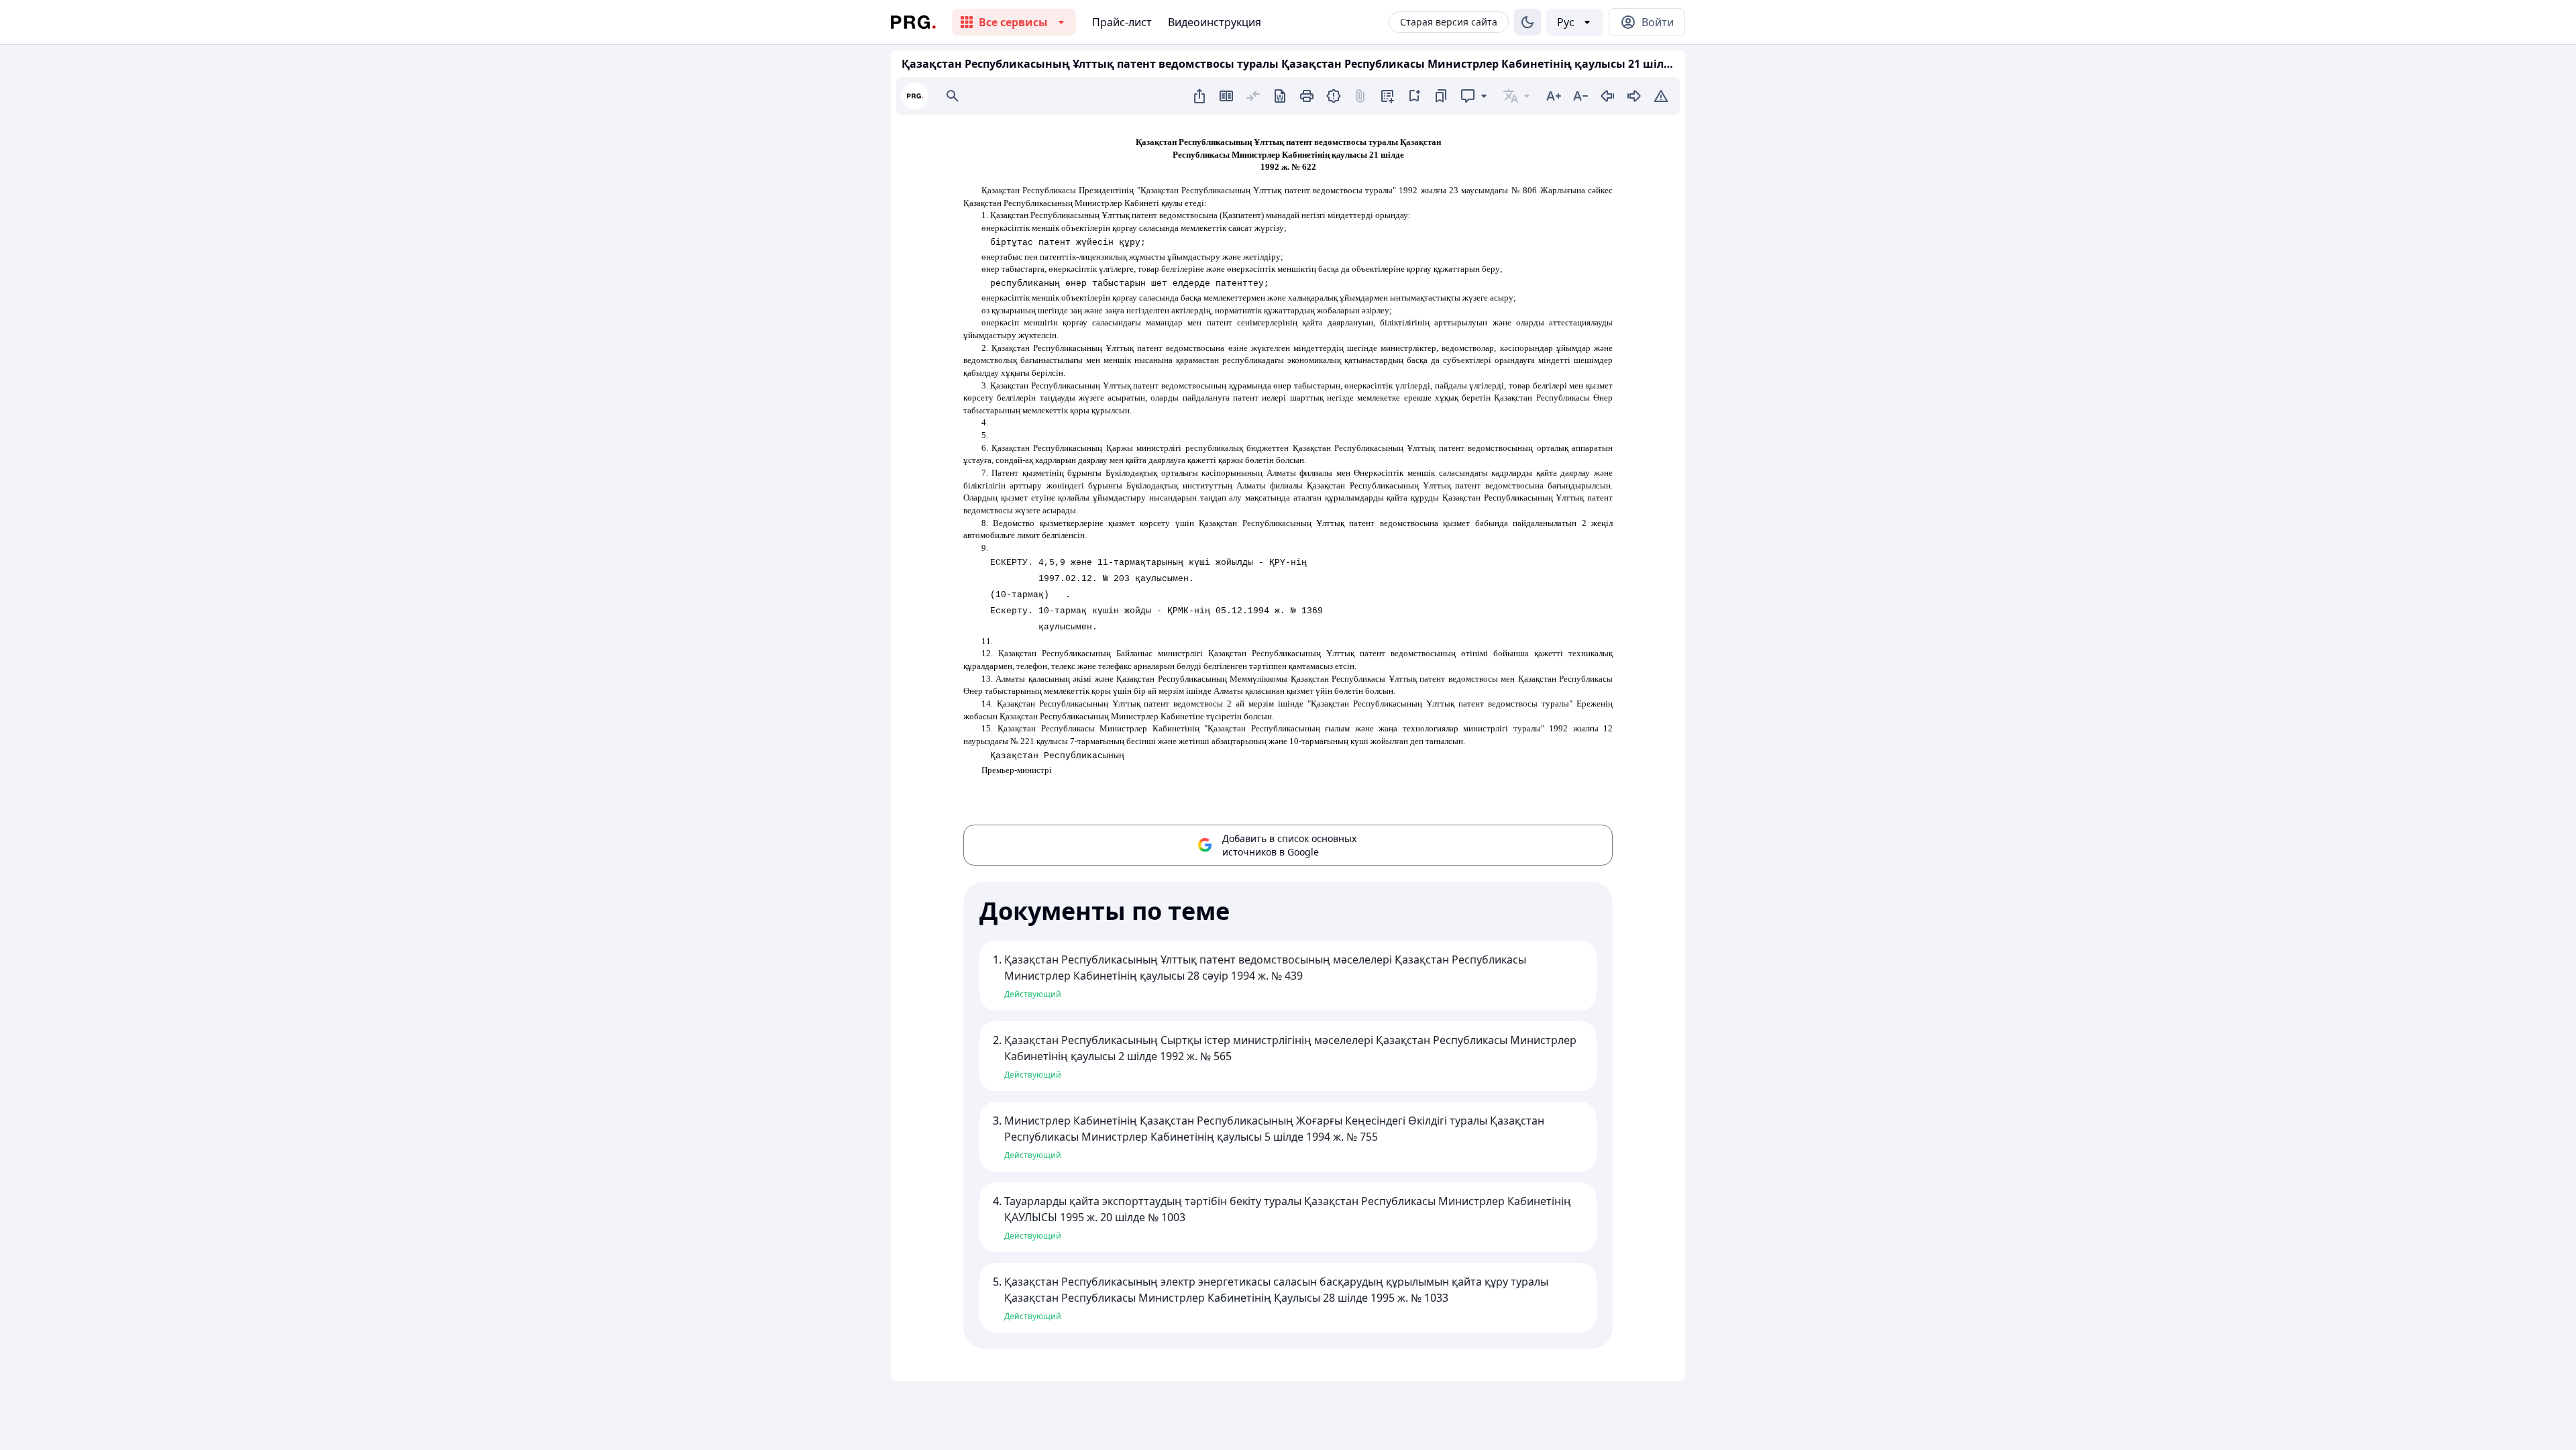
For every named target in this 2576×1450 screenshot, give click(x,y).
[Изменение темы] (1527, 22)
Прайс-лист (1122, 22)
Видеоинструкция (1215, 22)
